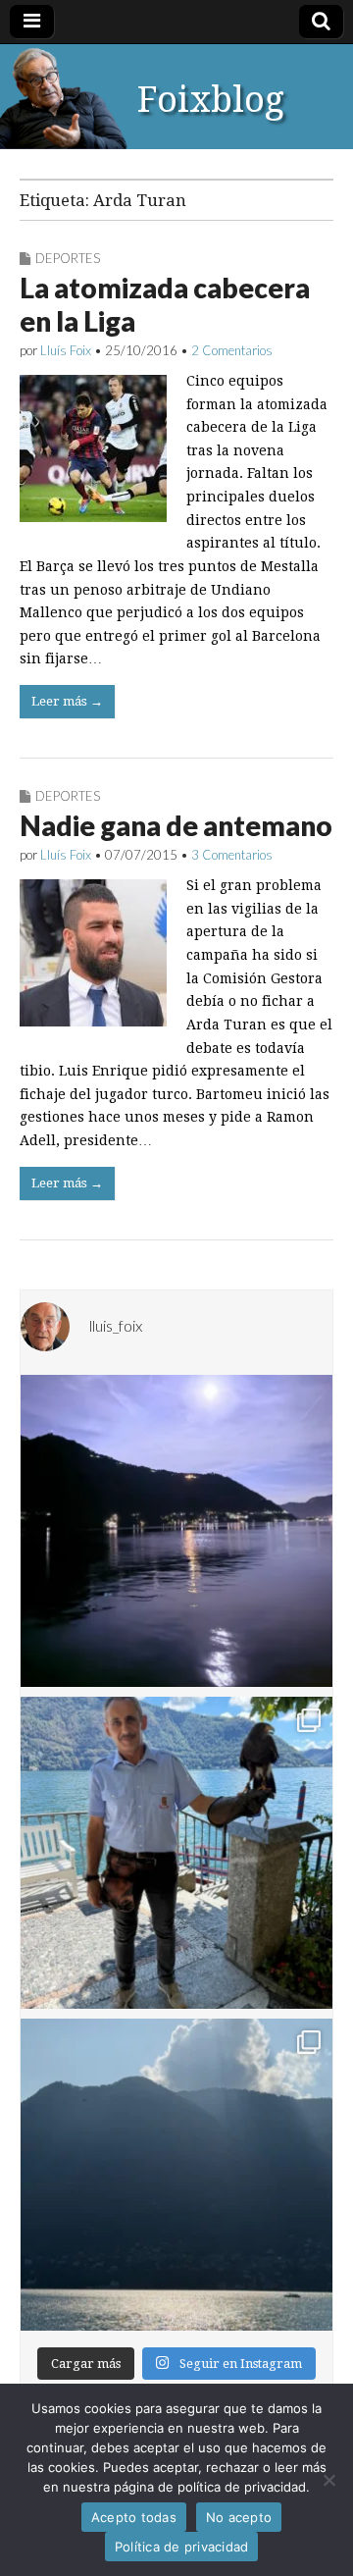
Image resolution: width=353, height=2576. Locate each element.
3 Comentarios (232, 855)
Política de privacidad (182, 2547)
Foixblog (211, 100)
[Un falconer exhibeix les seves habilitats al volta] (176, 1853)
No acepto (239, 2517)
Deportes (68, 258)
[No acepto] (328, 2480)
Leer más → (67, 701)
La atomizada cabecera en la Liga (165, 304)
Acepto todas (134, 2517)
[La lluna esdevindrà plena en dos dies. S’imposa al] (176, 1531)
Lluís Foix (66, 350)
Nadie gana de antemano (176, 825)
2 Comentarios (232, 350)
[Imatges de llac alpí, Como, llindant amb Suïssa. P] (176, 2175)
